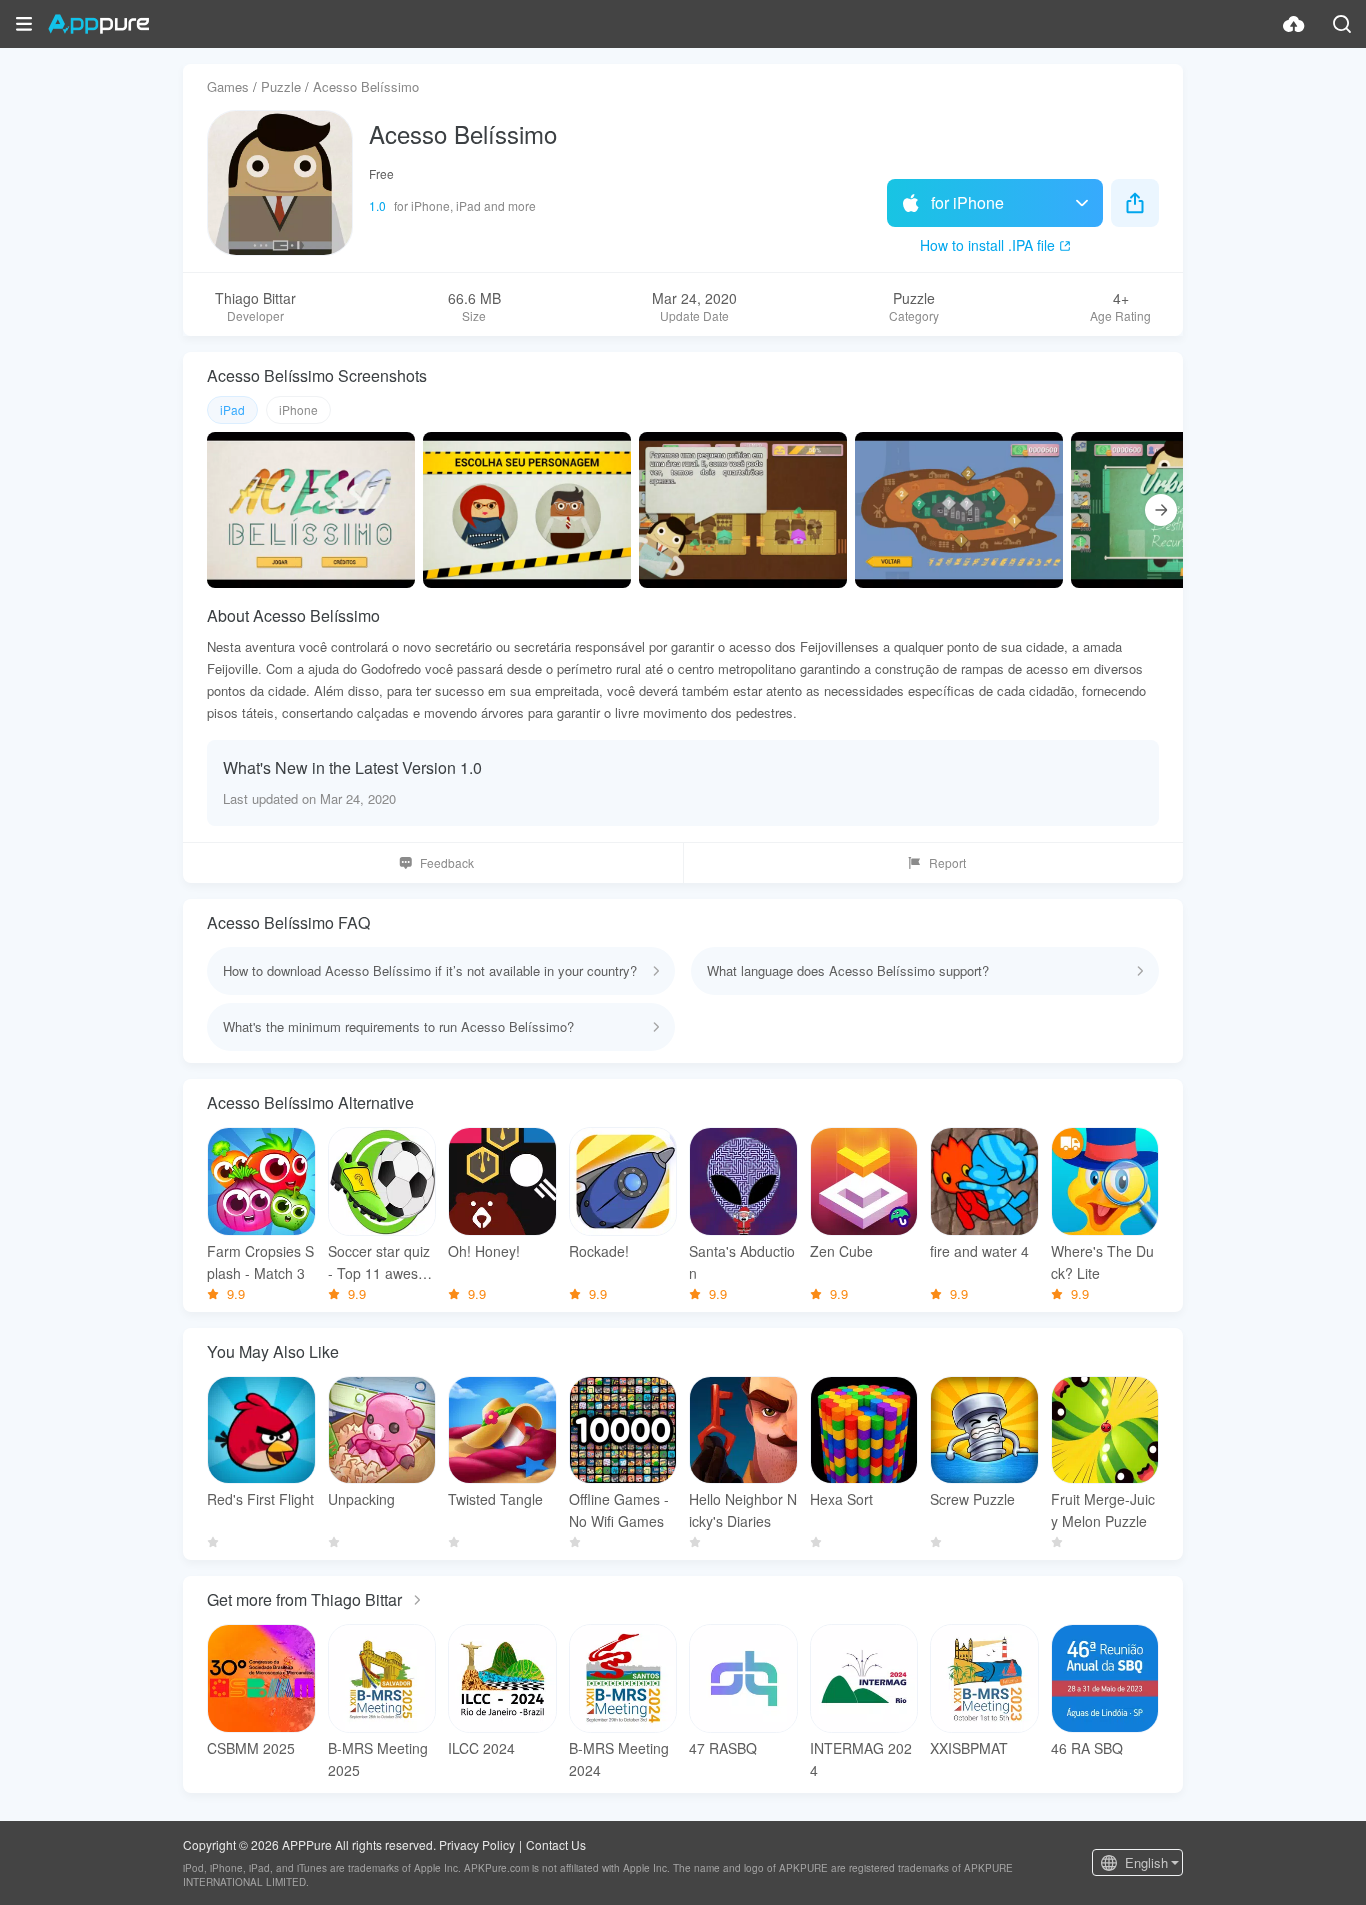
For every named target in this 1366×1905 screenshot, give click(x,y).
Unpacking (361, 1499)
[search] (1342, 24)
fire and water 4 (979, 1251)
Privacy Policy (477, 1844)
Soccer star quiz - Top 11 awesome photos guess (379, 1262)
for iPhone (967, 202)
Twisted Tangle (495, 1499)
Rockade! (599, 1251)
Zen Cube (841, 1251)
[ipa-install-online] (1294, 24)
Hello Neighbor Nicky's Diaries (743, 1510)
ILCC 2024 (481, 1748)
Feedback (447, 862)
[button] (24, 24)
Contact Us (556, 1844)
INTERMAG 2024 (861, 1759)
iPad (232, 409)
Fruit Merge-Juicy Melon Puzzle (1103, 1510)
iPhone (298, 409)
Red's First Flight (260, 1499)
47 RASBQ (723, 1748)
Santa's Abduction (742, 1262)
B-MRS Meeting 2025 (378, 1759)
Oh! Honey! (484, 1251)
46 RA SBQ (1087, 1748)
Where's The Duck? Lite (1102, 1262)
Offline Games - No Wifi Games (619, 1510)
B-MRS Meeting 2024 (619, 1759)
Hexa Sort (841, 1499)
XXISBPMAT (969, 1748)
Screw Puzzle (972, 1499)
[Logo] (98, 24)
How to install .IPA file (987, 245)
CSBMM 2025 (251, 1748)
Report (947, 862)
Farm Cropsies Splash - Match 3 (260, 1262)
